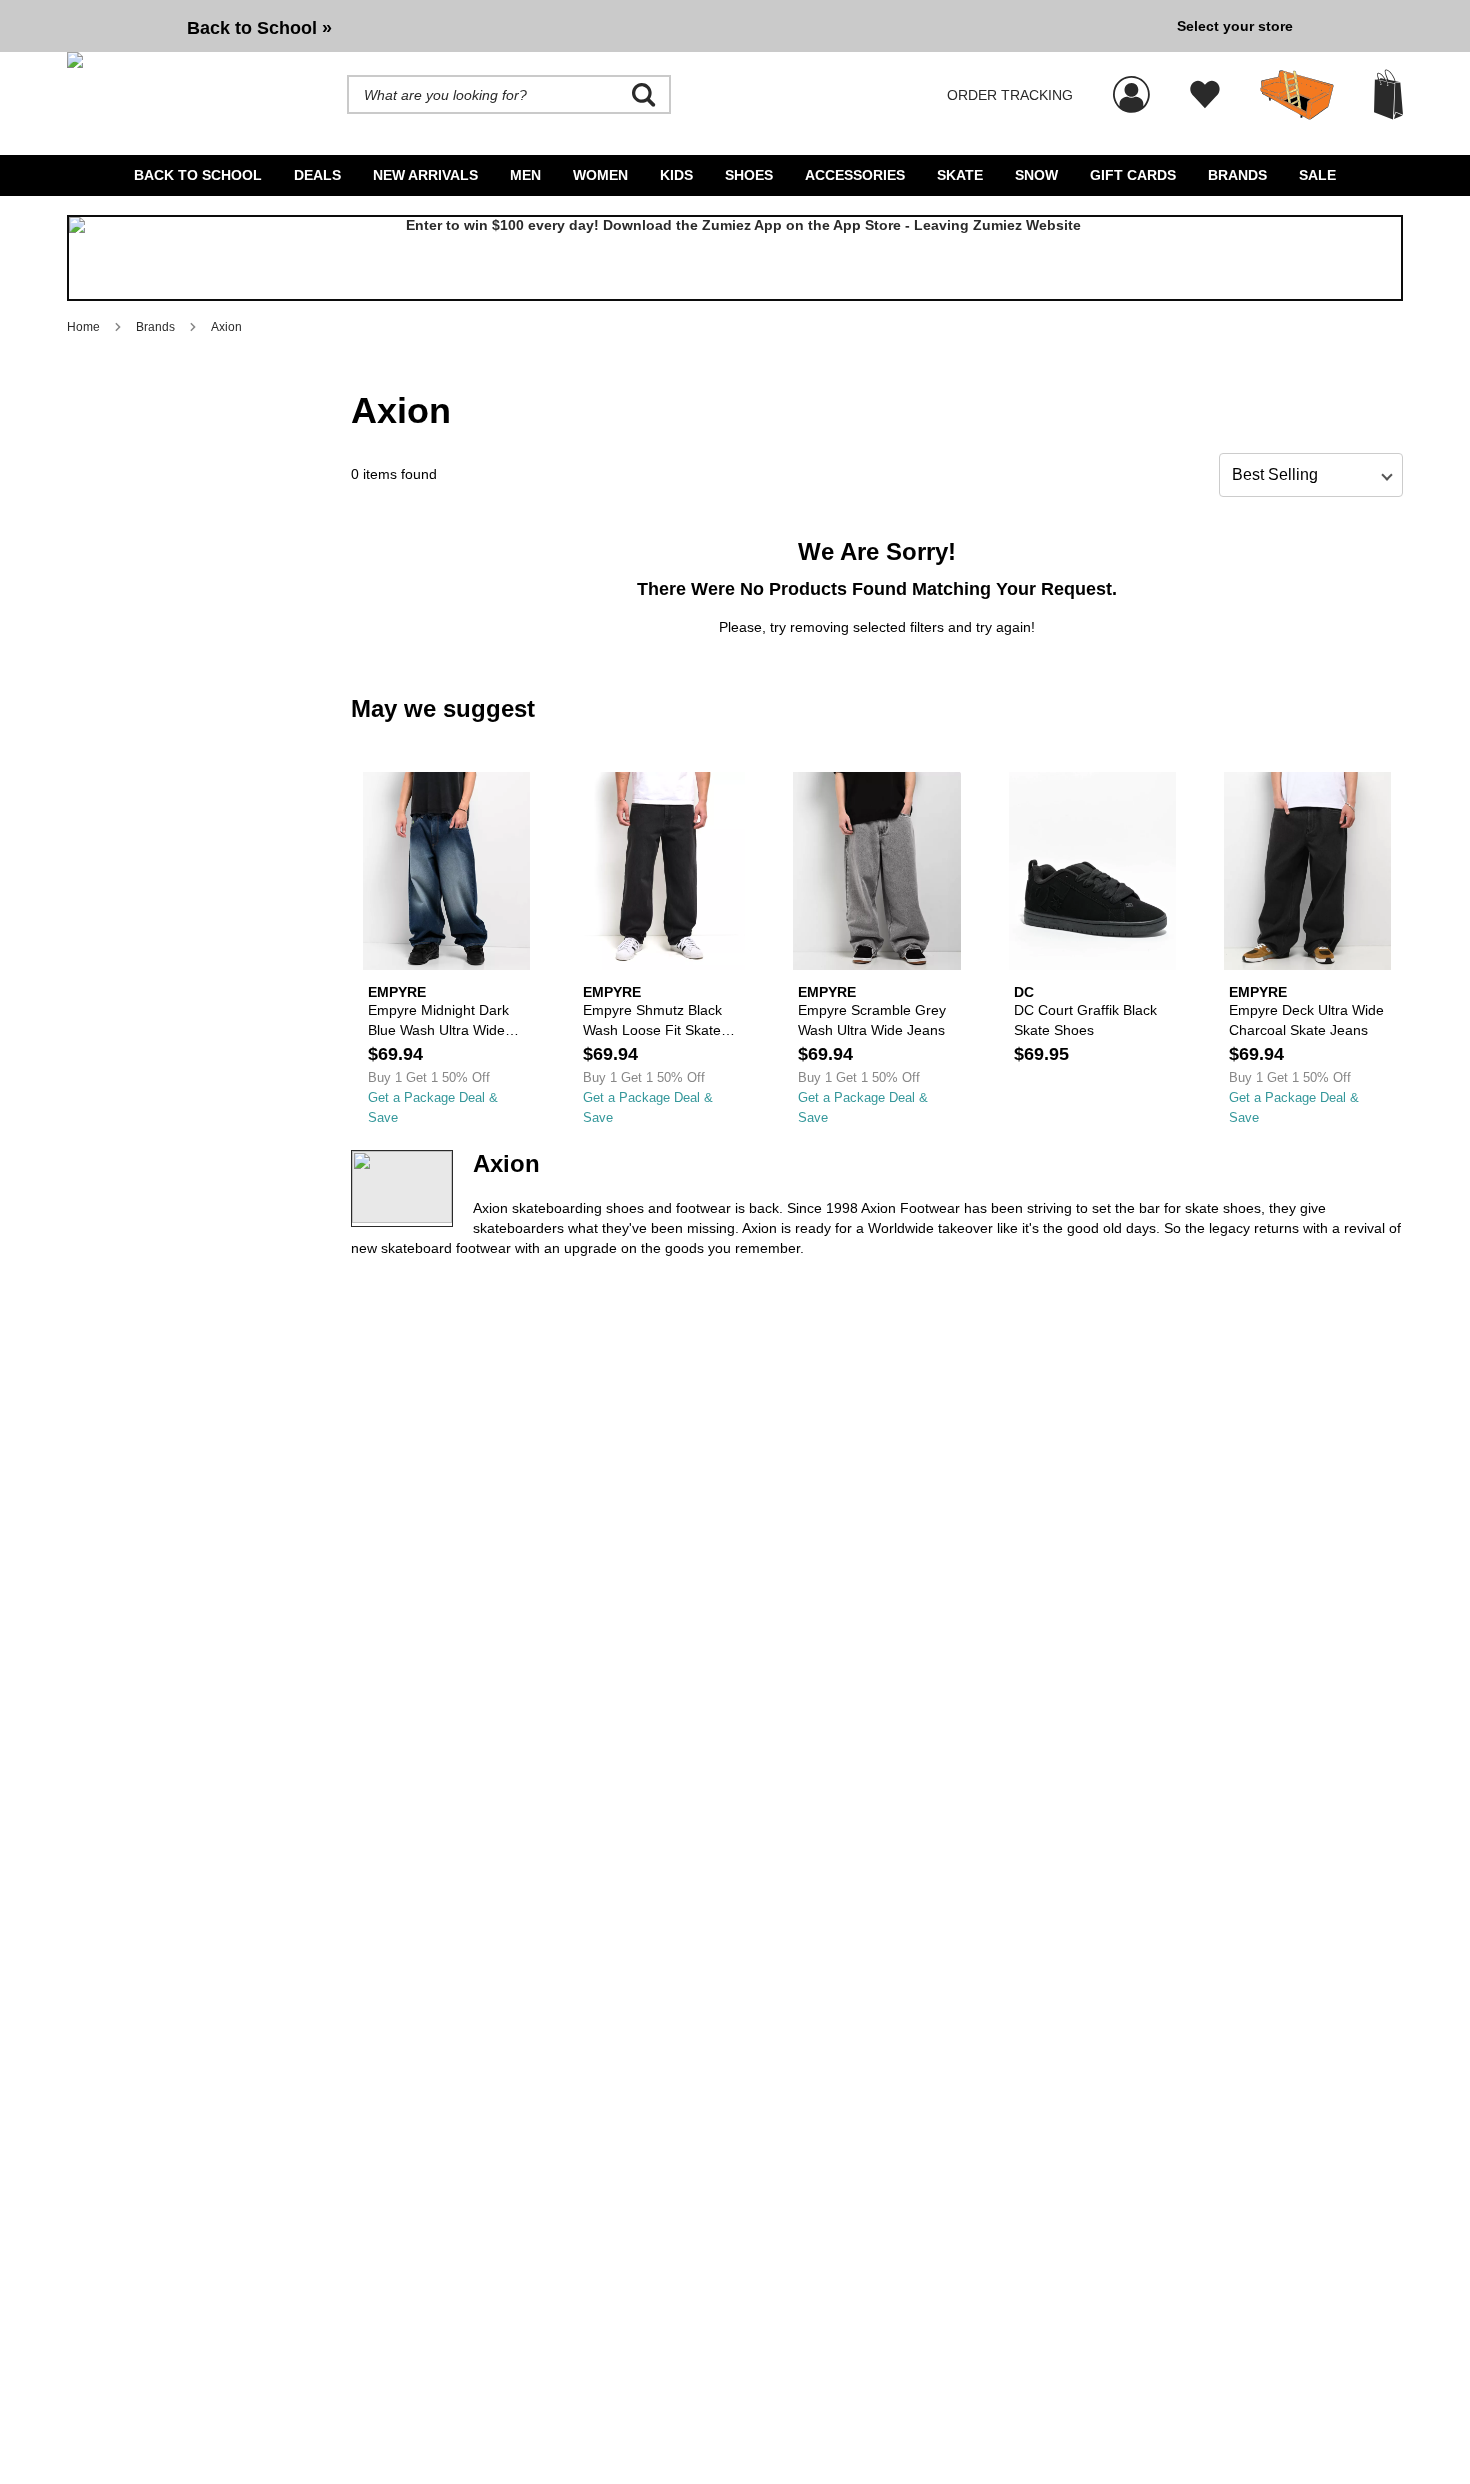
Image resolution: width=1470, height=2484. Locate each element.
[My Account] (1131, 84)
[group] (614, 26)
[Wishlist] (1205, 95)
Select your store (1235, 26)
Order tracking (1010, 95)
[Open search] (644, 95)
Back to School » (259, 28)
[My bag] (1388, 94)
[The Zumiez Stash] (1297, 95)
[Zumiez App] (735, 258)
